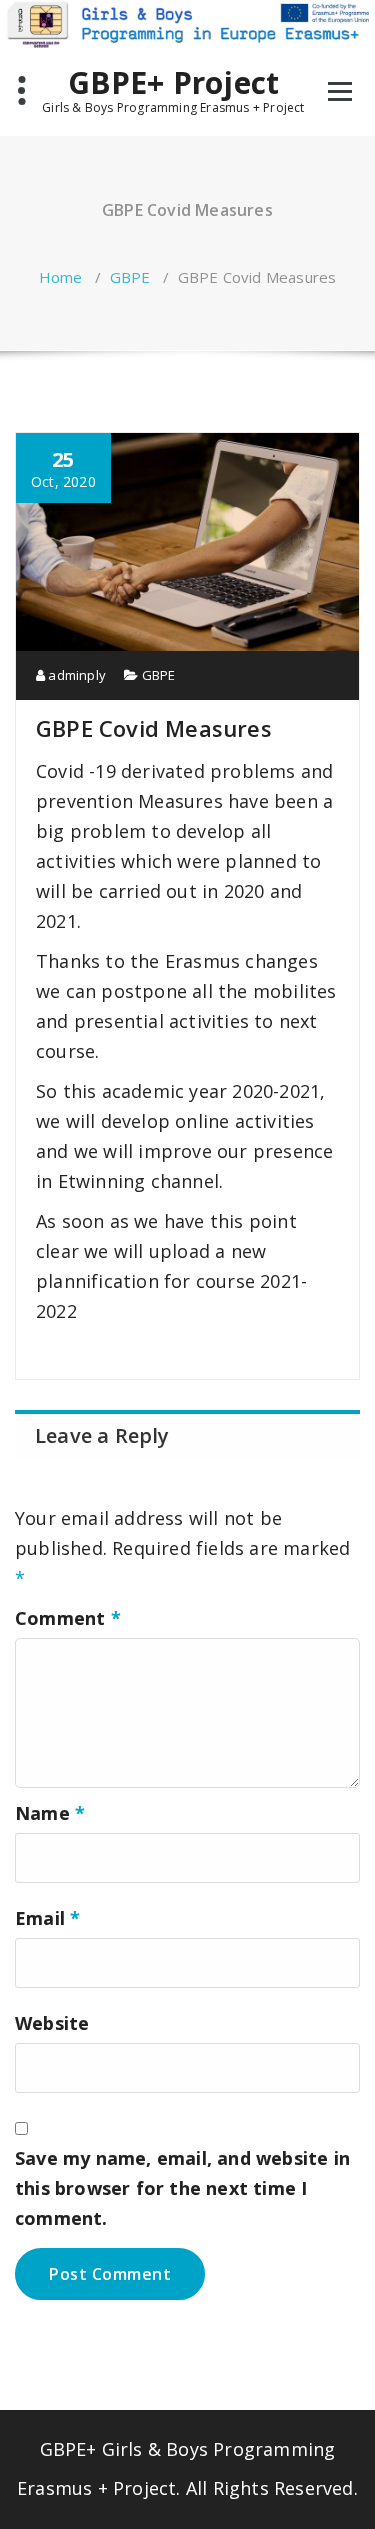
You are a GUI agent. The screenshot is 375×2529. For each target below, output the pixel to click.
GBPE (130, 277)
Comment (68, 1618)
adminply (75, 675)
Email (47, 1918)
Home (61, 277)
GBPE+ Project (174, 83)
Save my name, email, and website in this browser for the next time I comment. (182, 2188)
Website (52, 2023)
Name (50, 1813)
